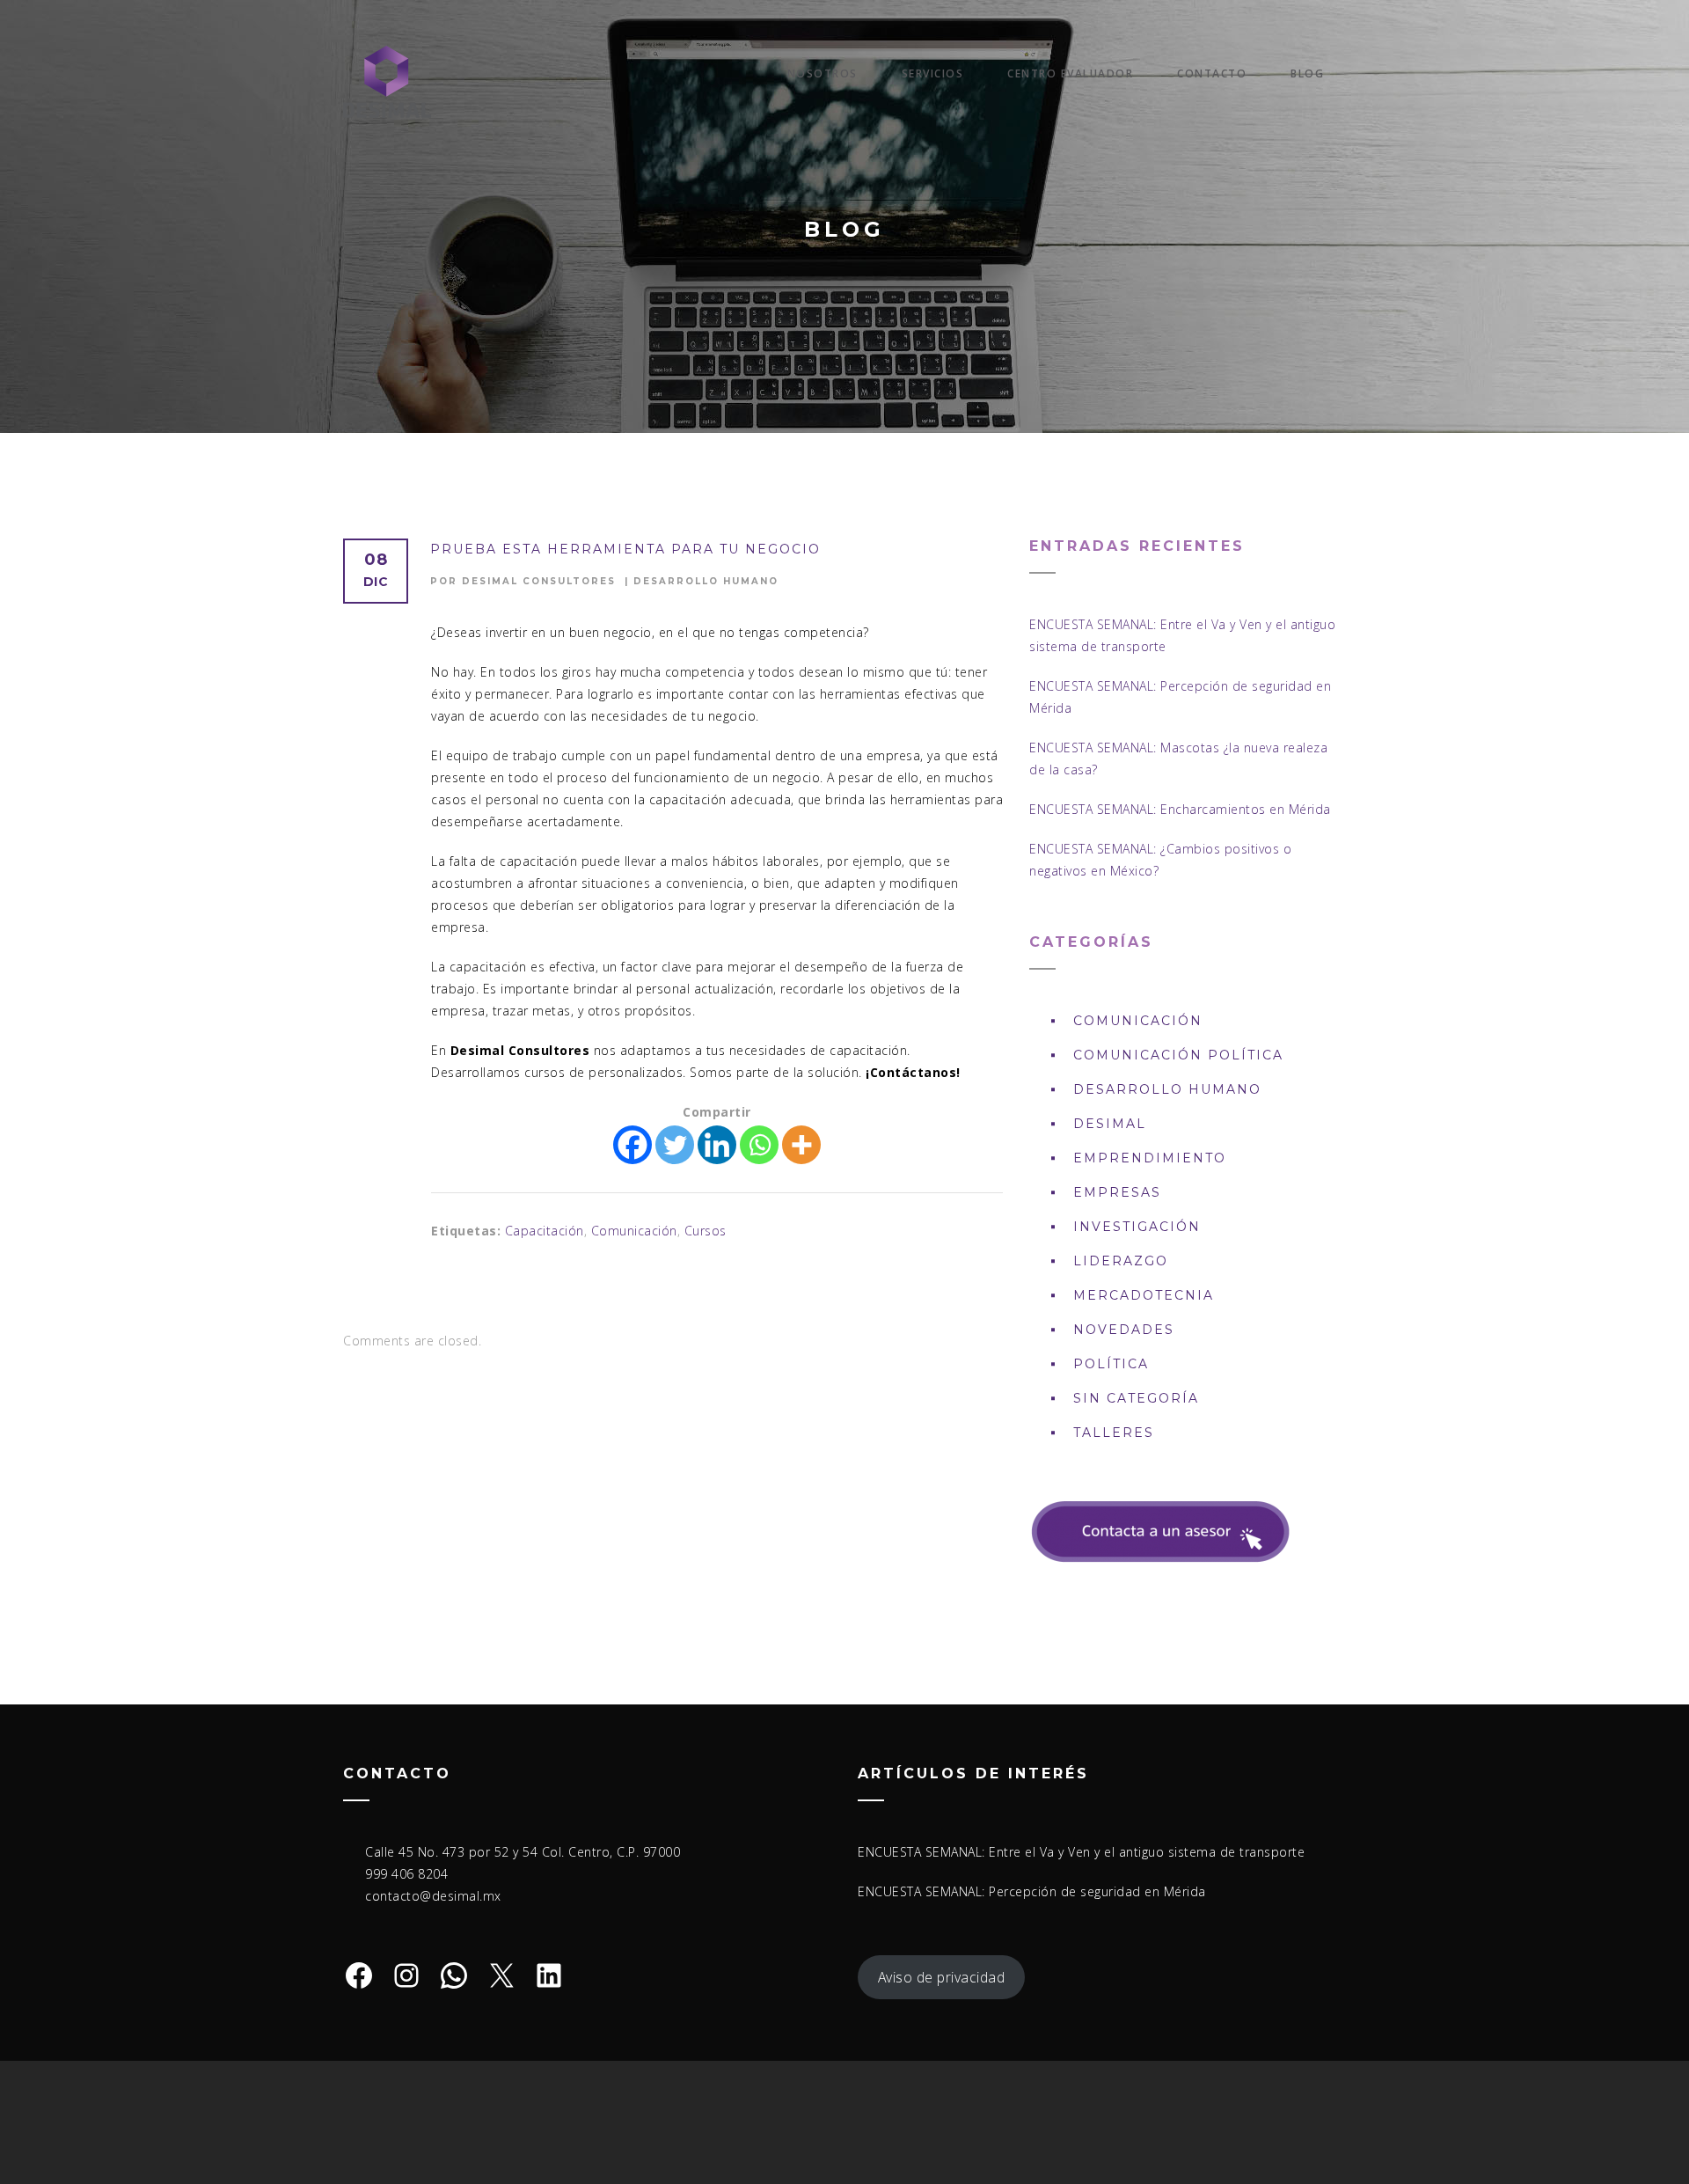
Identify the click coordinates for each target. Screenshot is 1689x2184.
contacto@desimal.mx (433, 1896)
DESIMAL (1110, 1124)
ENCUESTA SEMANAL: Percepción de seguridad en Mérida (1032, 1891)
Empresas (1117, 1192)
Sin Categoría (1136, 1398)
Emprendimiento (1150, 1158)
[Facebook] (632, 1145)
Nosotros (823, 73)
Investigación (1137, 1227)
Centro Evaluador (1070, 73)
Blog (1307, 73)
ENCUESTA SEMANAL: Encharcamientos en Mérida (1180, 809)
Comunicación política (1178, 1055)
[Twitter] (675, 1145)
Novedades (1124, 1330)
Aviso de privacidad (942, 1977)
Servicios (933, 73)
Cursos (706, 1231)
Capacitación (545, 1231)
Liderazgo (1121, 1261)
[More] (801, 1145)
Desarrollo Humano (706, 581)
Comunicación (634, 1231)
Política (1111, 1364)
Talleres (1114, 1433)
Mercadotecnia (1144, 1295)
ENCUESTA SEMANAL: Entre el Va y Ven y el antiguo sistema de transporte (1081, 1852)
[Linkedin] (717, 1145)
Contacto (1212, 73)
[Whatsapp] (759, 1145)
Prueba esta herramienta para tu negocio (625, 549)
